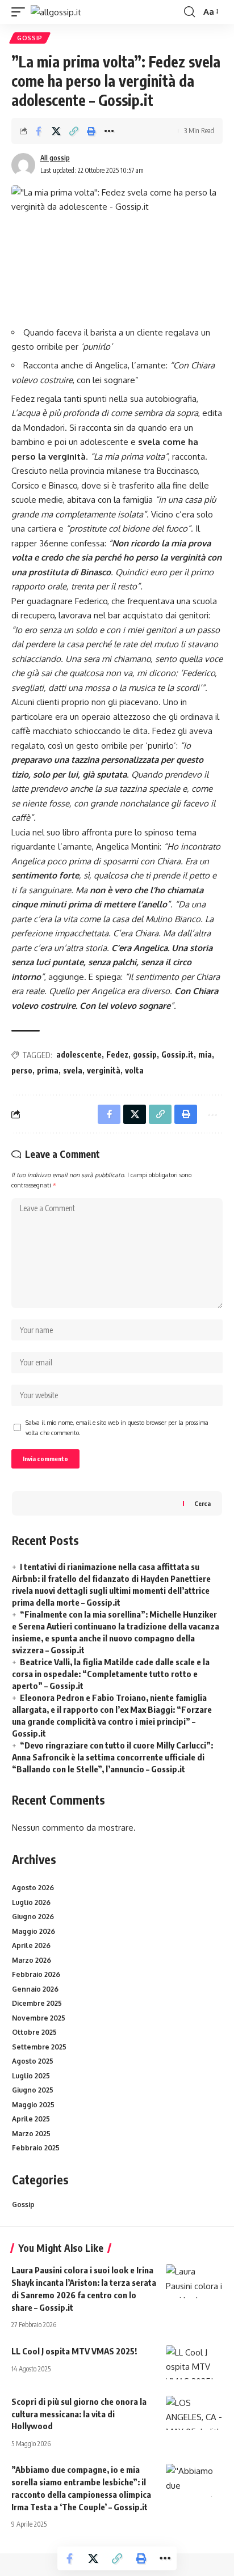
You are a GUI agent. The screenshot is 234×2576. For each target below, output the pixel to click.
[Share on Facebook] (39, 131)
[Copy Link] (74, 131)
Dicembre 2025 (37, 2003)
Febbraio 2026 (36, 1974)
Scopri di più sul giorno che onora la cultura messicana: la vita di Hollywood (79, 2414)
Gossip (30, 38)
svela (73, 1070)
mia (205, 1054)
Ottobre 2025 (34, 2032)
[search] (189, 12)
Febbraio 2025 (36, 2148)
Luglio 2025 (31, 2076)
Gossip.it (177, 1054)
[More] (109, 131)
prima (48, 1070)
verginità (104, 1070)
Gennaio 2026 (35, 1989)
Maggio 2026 (34, 1931)
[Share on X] (56, 131)
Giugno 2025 (33, 2090)
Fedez (117, 1054)
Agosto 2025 (33, 2061)
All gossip (55, 158)
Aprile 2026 (31, 1945)
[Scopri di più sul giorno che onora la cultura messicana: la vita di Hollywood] (194, 2413)
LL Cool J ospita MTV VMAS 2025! (74, 2351)
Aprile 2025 (31, 2119)
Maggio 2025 (33, 2105)
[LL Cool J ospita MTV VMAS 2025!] (194, 2362)
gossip (145, 1054)
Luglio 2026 (31, 1902)
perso (22, 1070)
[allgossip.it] (56, 12)
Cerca (202, 1503)
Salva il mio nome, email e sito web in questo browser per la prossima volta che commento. (117, 1427)
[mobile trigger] (21, 12)
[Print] (91, 131)
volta (134, 1070)
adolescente (79, 1054)
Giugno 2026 (33, 1917)
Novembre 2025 (39, 2018)
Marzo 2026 (32, 1960)
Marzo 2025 (31, 2134)
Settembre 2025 (39, 2047)
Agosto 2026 (33, 1888)
